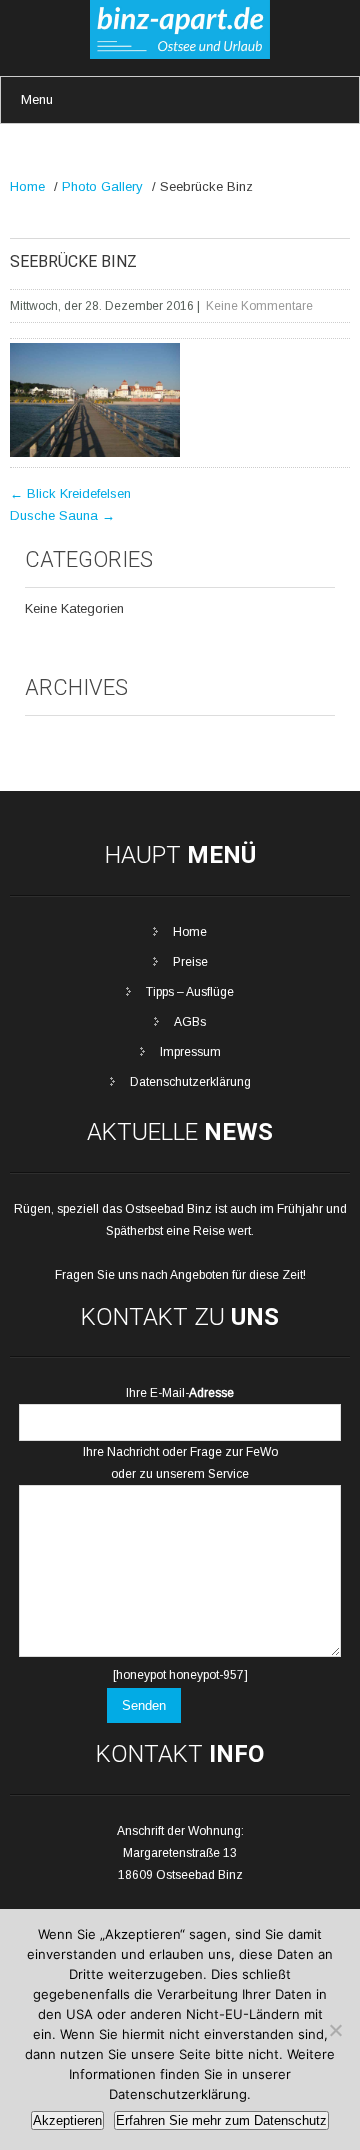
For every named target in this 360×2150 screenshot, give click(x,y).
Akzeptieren (67, 2120)
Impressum (190, 1052)
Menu (37, 99)
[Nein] (335, 2030)
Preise (190, 962)
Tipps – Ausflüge (190, 992)
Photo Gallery (102, 186)
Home (27, 186)
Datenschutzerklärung (190, 1082)
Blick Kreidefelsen (70, 493)
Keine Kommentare (259, 306)
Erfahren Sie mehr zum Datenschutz (221, 2120)
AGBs (190, 1022)
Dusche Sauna (62, 515)
